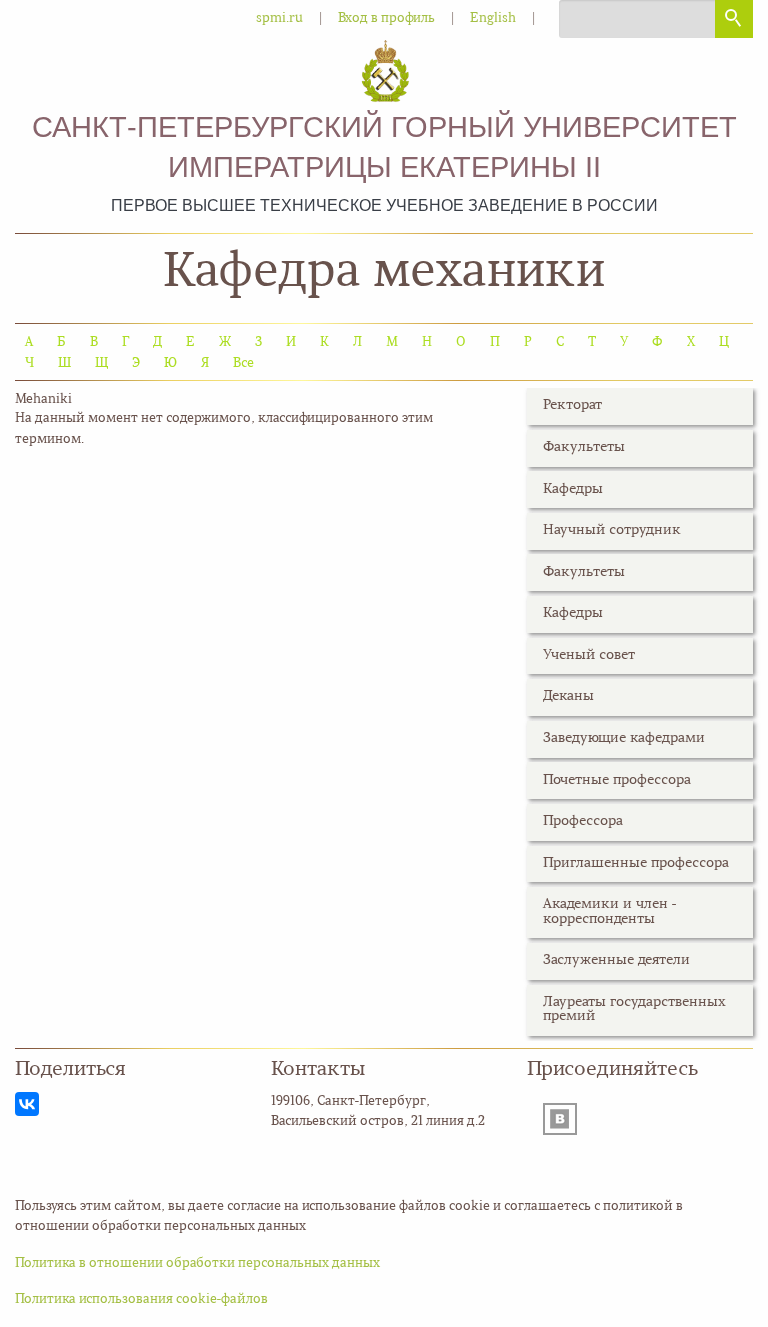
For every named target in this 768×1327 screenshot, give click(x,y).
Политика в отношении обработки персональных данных (197, 1263)
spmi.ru (279, 18)
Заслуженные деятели (616, 960)
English (493, 18)
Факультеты (584, 447)
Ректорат (572, 405)
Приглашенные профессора (636, 863)
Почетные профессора (617, 780)
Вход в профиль (386, 18)
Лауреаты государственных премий (634, 1009)
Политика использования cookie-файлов (141, 1299)
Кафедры (573, 489)
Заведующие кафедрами (624, 738)
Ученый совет (589, 655)
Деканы (568, 696)
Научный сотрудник (612, 530)
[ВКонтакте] (27, 1104)
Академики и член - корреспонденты (610, 911)
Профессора (583, 821)
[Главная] (384, 72)
